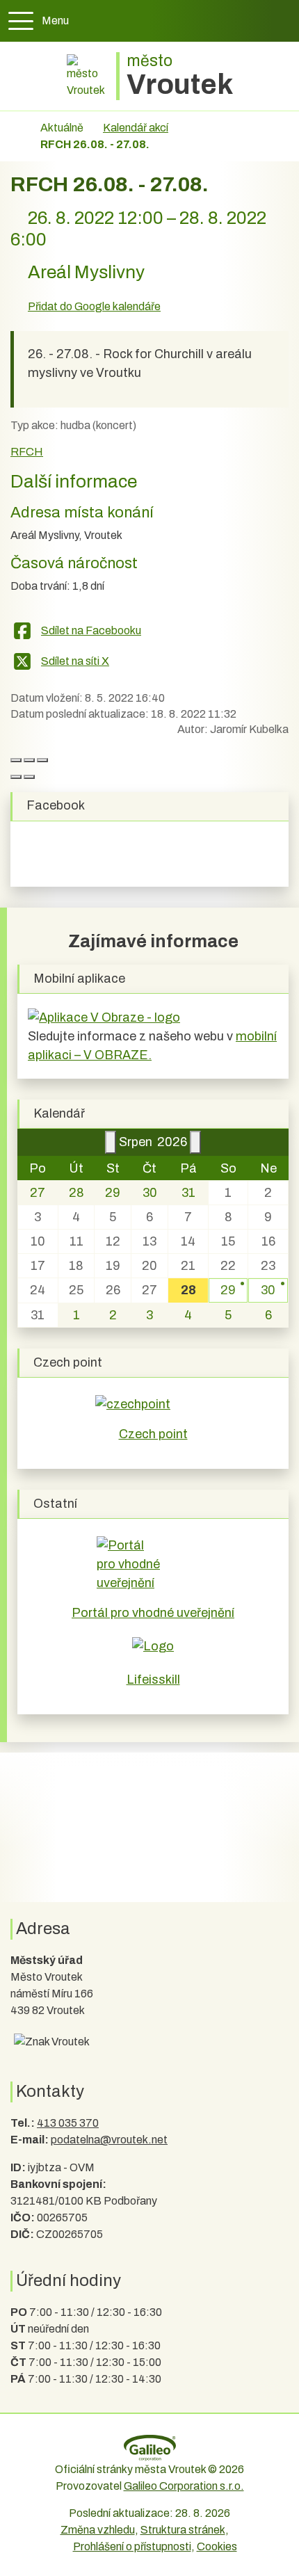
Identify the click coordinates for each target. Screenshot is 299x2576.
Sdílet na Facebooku (91, 630)
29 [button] (228, 1290)
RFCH (27, 452)
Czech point (153, 1434)
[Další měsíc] (195, 1142)
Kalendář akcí (136, 128)
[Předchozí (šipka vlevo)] (16, 777)
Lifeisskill (153, 1680)
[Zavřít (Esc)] (16, 760)
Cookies (217, 2546)
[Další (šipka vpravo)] (29, 777)
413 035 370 (68, 2123)
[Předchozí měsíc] (111, 1142)
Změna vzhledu (98, 2530)
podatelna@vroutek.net (109, 2140)
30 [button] (268, 1290)
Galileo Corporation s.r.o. (184, 2486)
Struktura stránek (183, 2530)
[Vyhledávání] (280, 21)
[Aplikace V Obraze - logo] (104, 1017)
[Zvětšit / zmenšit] (42, 760)
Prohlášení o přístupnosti (132, 2546)
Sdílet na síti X (75, 661)
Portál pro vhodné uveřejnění (153, 1613)
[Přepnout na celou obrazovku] (29, 760)
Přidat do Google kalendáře (94, 306)
